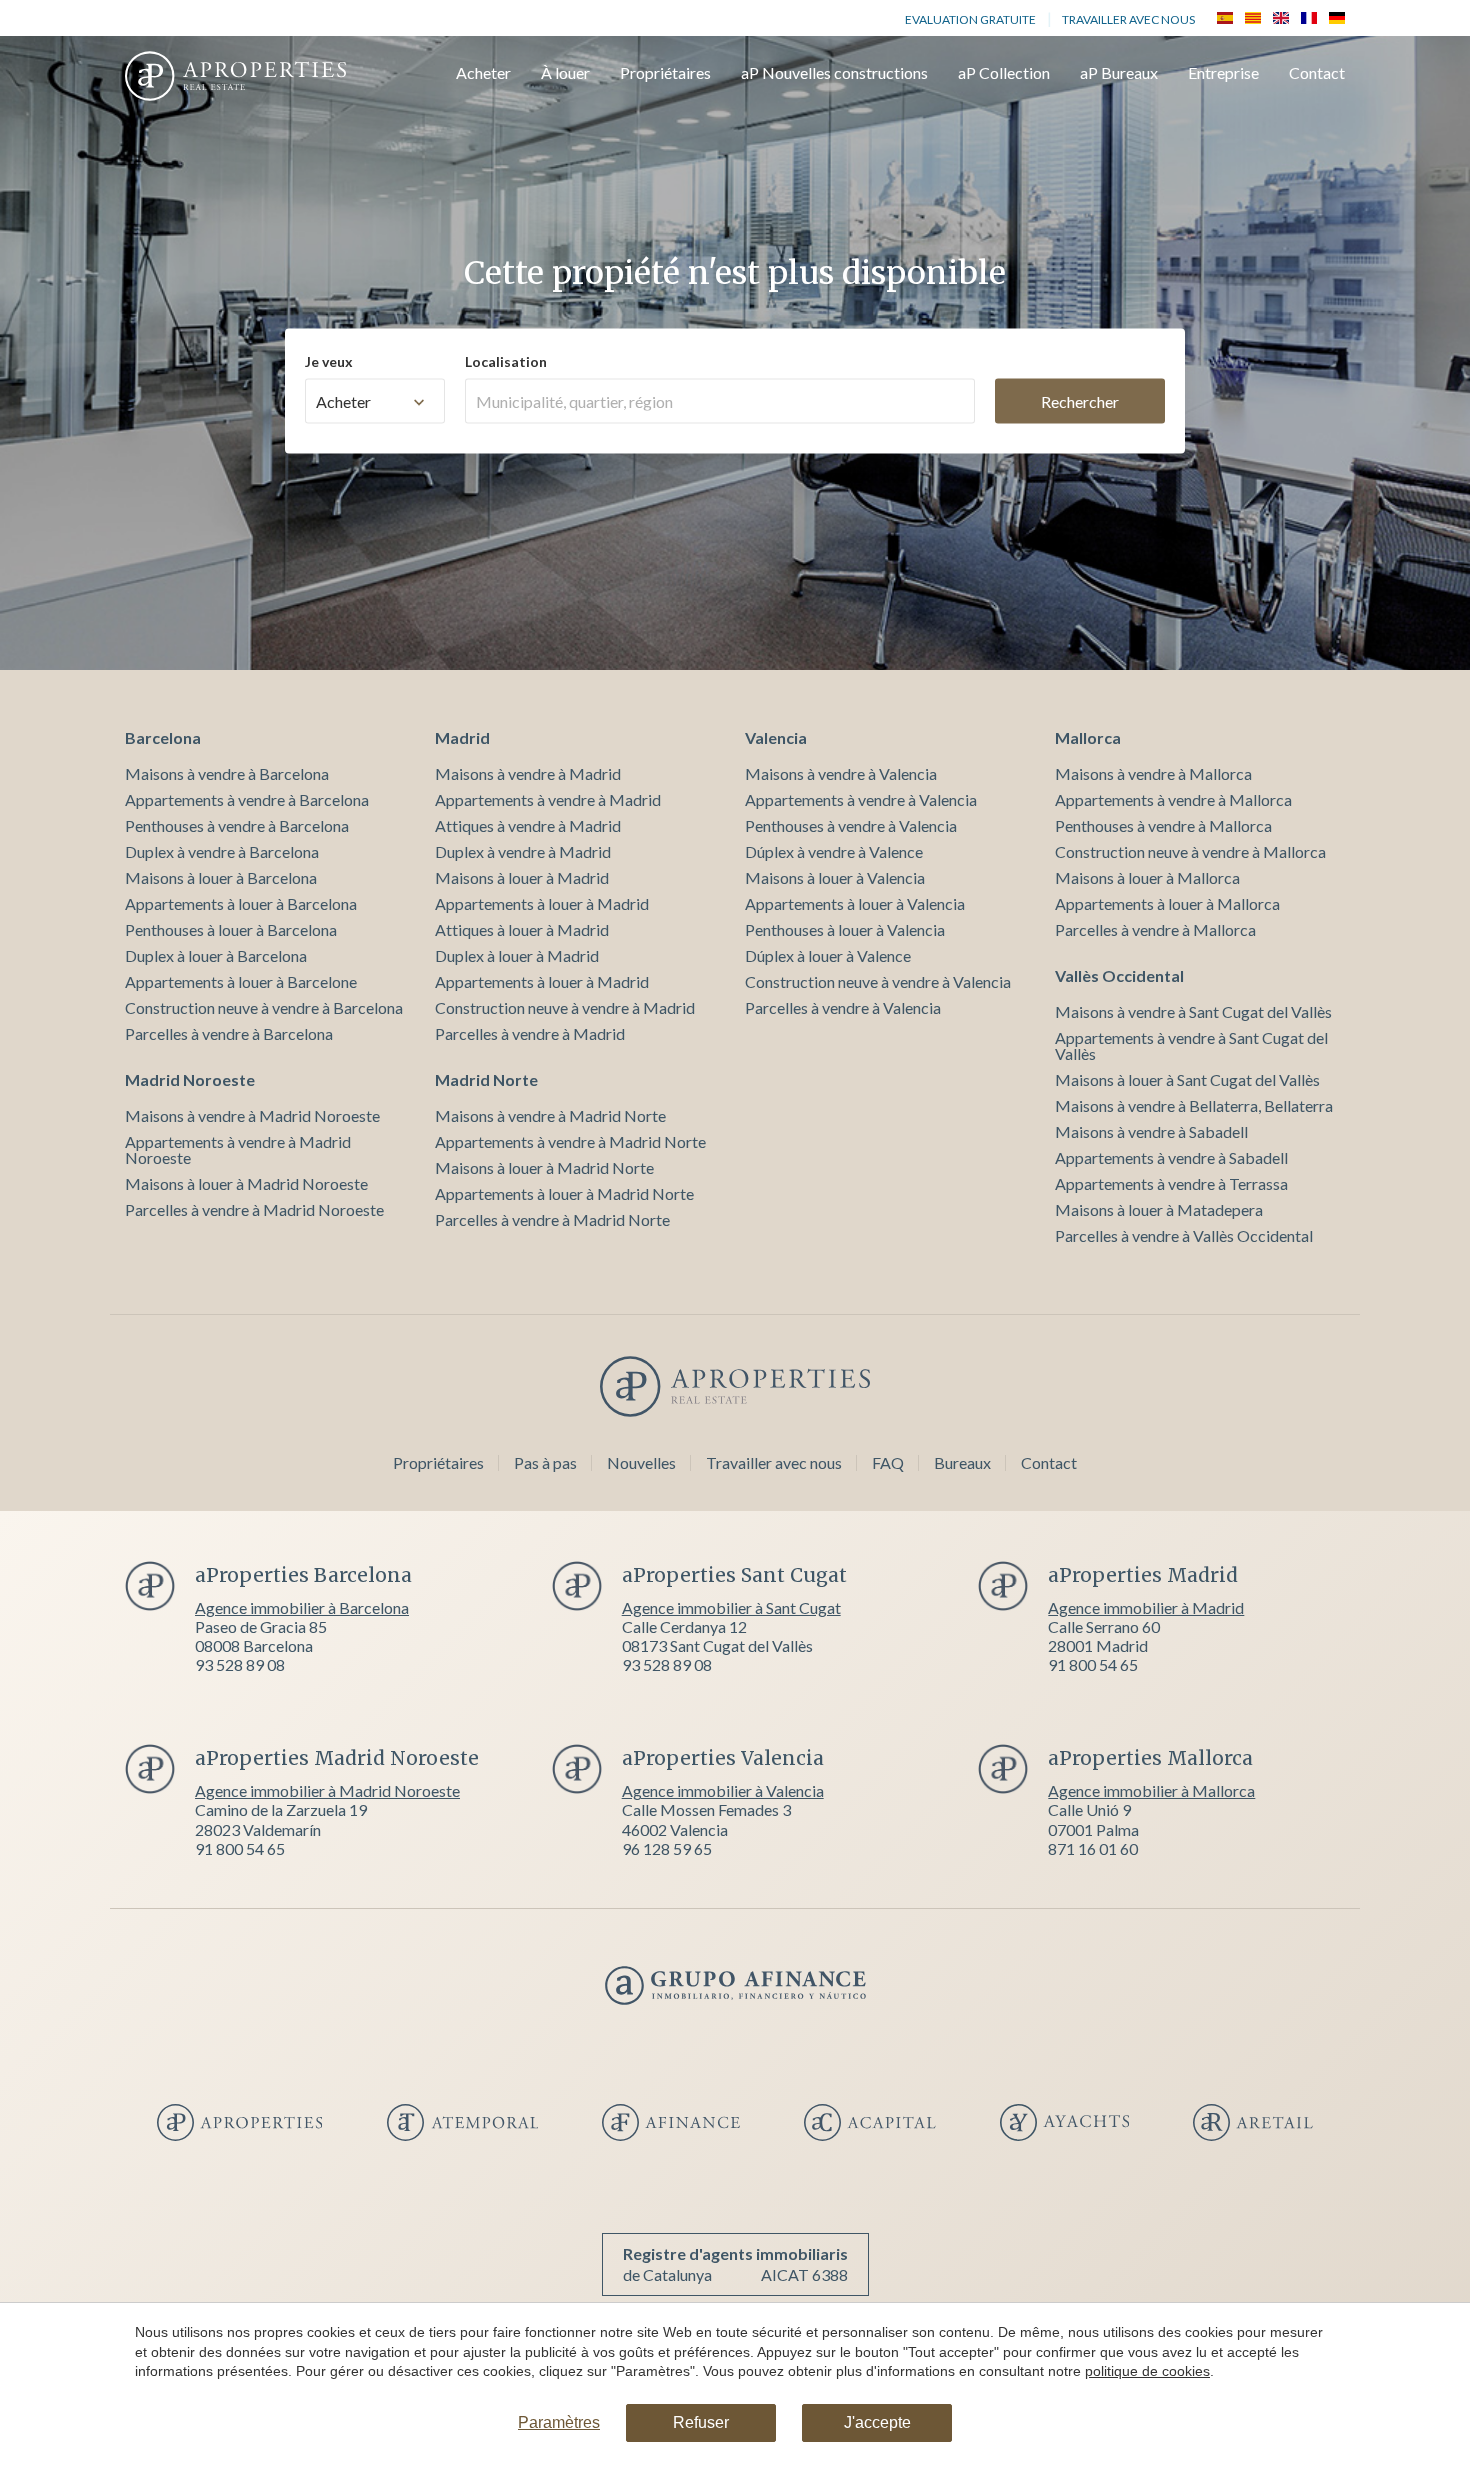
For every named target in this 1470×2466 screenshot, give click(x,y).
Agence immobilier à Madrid (1146, 1607)
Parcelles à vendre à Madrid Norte (552, 1219)
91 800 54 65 (1093, 1664)
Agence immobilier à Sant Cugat (731, 1607)
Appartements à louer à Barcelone (241, 981)
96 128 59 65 (667, 1848)
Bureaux (962, 1462)
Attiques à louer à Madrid (522, 929)
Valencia (776, 737)
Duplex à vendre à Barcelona (222, 851)
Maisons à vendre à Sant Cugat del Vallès (1193, 1011)
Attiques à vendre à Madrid (528, 825)
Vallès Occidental (1119, 975)
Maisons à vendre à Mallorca (1153, 773)
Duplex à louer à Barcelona (216, 955)
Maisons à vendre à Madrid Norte (550, 1115)
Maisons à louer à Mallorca (1147, 877)
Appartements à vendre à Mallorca (1173, 799)
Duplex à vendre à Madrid (523, 851)
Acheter (483, 73)
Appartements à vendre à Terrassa (1171, 1183)
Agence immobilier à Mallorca (1151, 1790)
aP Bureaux (1119, 73)
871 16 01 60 (1093, 1848)
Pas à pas (545, 1462)
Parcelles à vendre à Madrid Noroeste (254, 1209)
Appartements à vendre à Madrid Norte (570, 1141)
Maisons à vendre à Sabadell (1151, 1131)
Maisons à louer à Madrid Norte (544, 1167)
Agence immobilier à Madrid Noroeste (327, 1790)
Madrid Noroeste (190, 1079)
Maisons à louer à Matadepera (1159, 1209)
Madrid (462, 737)
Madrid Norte (486, 1079)
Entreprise (1223, 73)
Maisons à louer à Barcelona (221, 877)
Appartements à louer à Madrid (542, 903)
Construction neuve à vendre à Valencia (878, 981)
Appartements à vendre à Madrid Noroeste (238, 1149)
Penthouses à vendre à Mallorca (1163, 825)
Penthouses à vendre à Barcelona (237, 825)
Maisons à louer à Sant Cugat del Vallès (1187, 1079)
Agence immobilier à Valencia (723, 1790)
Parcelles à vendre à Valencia (843, 1007)
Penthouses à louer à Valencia (845, 929)
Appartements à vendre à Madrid (548, 799)
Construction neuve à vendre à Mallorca (1190, 851)
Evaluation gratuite (970, 19)
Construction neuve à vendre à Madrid (565, 1007)
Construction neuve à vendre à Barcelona (264, 1007)
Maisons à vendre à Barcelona (227, 773)
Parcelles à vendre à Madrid (530, 1033)
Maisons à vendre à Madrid (528, 773)
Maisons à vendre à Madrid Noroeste (252, 1115)
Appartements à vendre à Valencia (861, 799)
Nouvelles (641, 1462)
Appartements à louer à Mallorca (1167, 903)
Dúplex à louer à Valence (828, 955)
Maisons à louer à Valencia (835, 877)
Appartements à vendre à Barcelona (247, 799)
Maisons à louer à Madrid (522, 877)
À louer (565, 73)
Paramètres (559, 2422)
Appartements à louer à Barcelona (241, 903)
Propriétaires (665, 73)
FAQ (888, 1462)
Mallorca (1088, 737)
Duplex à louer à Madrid (517, 955)
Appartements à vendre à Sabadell (1171, 1157)
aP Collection (1004, 73)
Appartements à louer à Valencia (855, 903)
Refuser (701, 2422)
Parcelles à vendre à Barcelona (229, 1033)
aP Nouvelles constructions (834, 73)
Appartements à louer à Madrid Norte (564, 1193)
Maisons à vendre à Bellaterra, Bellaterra (1194, 1105)
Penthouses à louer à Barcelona (231, 929)
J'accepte (877, 2422)
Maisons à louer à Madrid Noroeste (246, 1183)
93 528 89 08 (240, 1664)
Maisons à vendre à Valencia (841, 773)
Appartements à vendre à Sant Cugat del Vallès (1191, 1045)
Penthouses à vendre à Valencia (851, 825)
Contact (1317, 73)
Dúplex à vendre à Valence (834, 851)
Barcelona (163, 737)
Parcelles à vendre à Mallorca (1155, 929)
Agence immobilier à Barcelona (302, 1607)
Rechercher (1080, 400)
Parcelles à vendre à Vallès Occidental (1184, 1235)
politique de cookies (1147, 2371)
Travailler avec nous (1128, 19)
